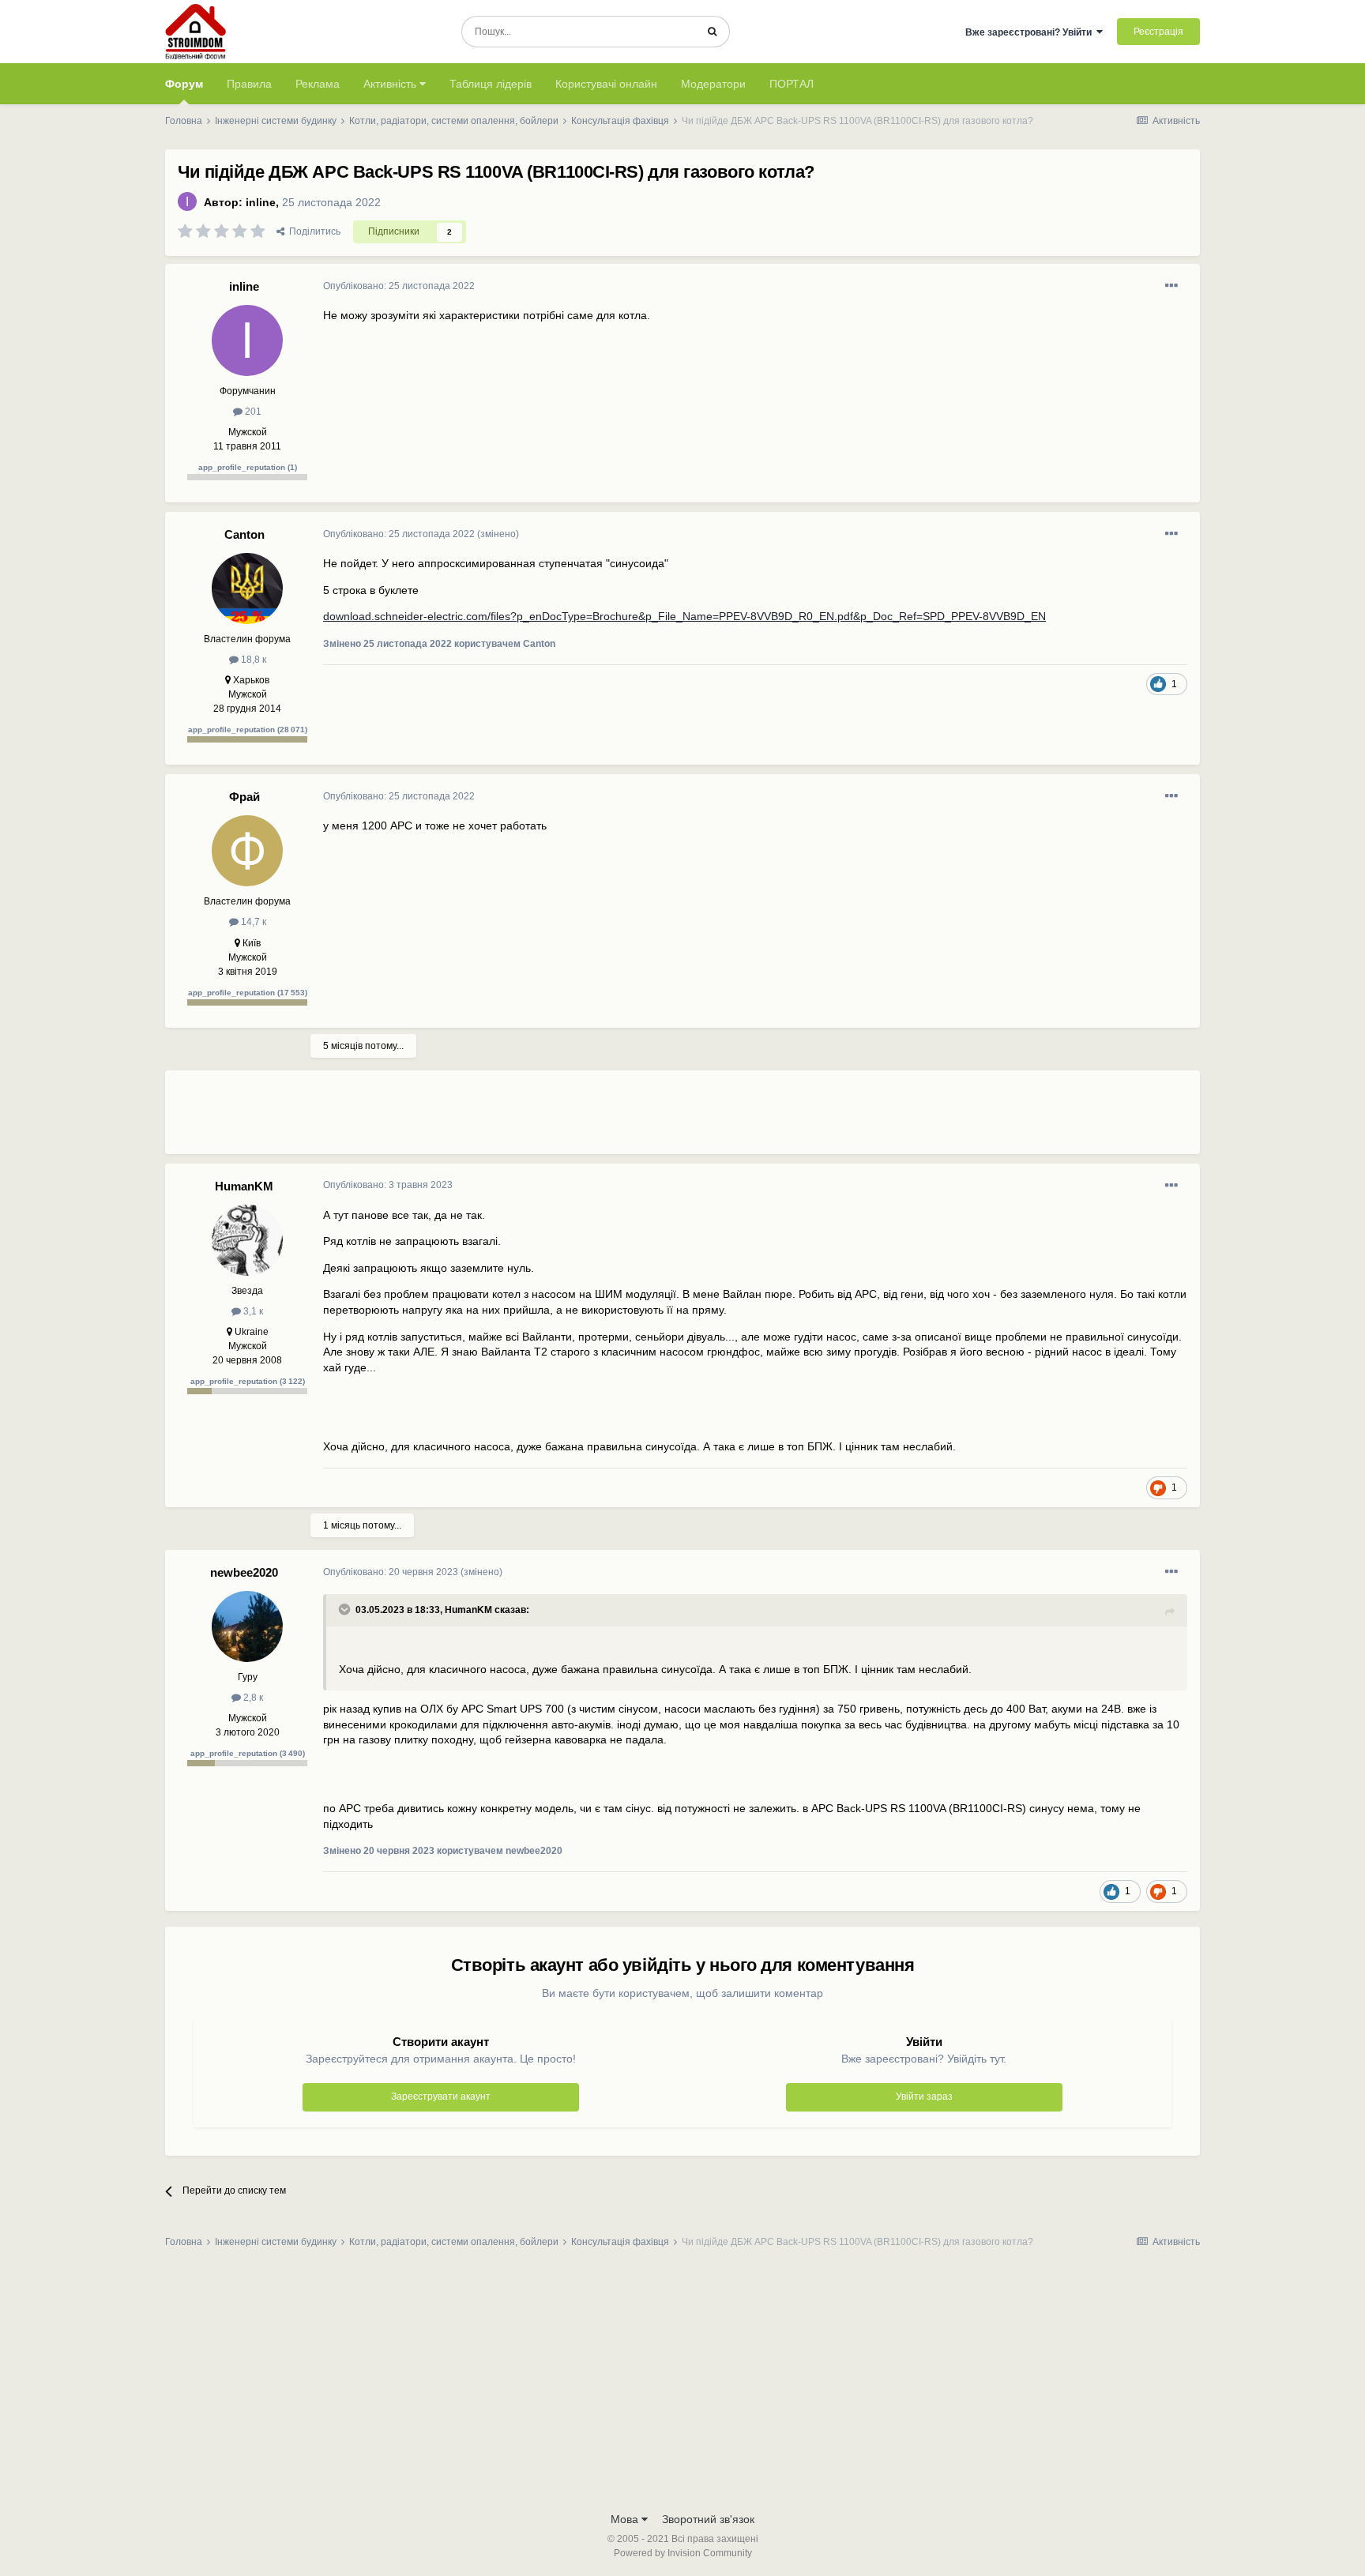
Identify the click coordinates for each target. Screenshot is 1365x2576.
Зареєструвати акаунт (441, 2097)
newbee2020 (244, 1572)
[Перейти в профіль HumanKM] (247, 1240)
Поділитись (312, 231)
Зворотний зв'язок (708, 2519)
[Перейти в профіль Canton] (247, 589)
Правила (249, 84)
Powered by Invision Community (683, 2553)
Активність (391, 84)
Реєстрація (1158, 32)
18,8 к (252, 660)
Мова (626, 2519)
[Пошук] (712, 32)
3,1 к (252, 1311)
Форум (184, 84)
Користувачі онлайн (606, 84)
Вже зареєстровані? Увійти (1031, 32)
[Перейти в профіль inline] (187, 201)
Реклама (318, 84)
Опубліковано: (399, 286)
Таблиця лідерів (491, 84)
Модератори (713, 84)
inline (261, 202)
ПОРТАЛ (792, 84)
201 (252, 412)
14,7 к (252, 922)
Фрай (244, 797)
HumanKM (244, 1186)
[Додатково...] (1171, 286)
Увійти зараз (924, 2097)
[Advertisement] (611, 1119)
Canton (244, 534)
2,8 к (252, 1698)
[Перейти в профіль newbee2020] (247, 1626)
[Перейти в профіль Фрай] (247, 851)
